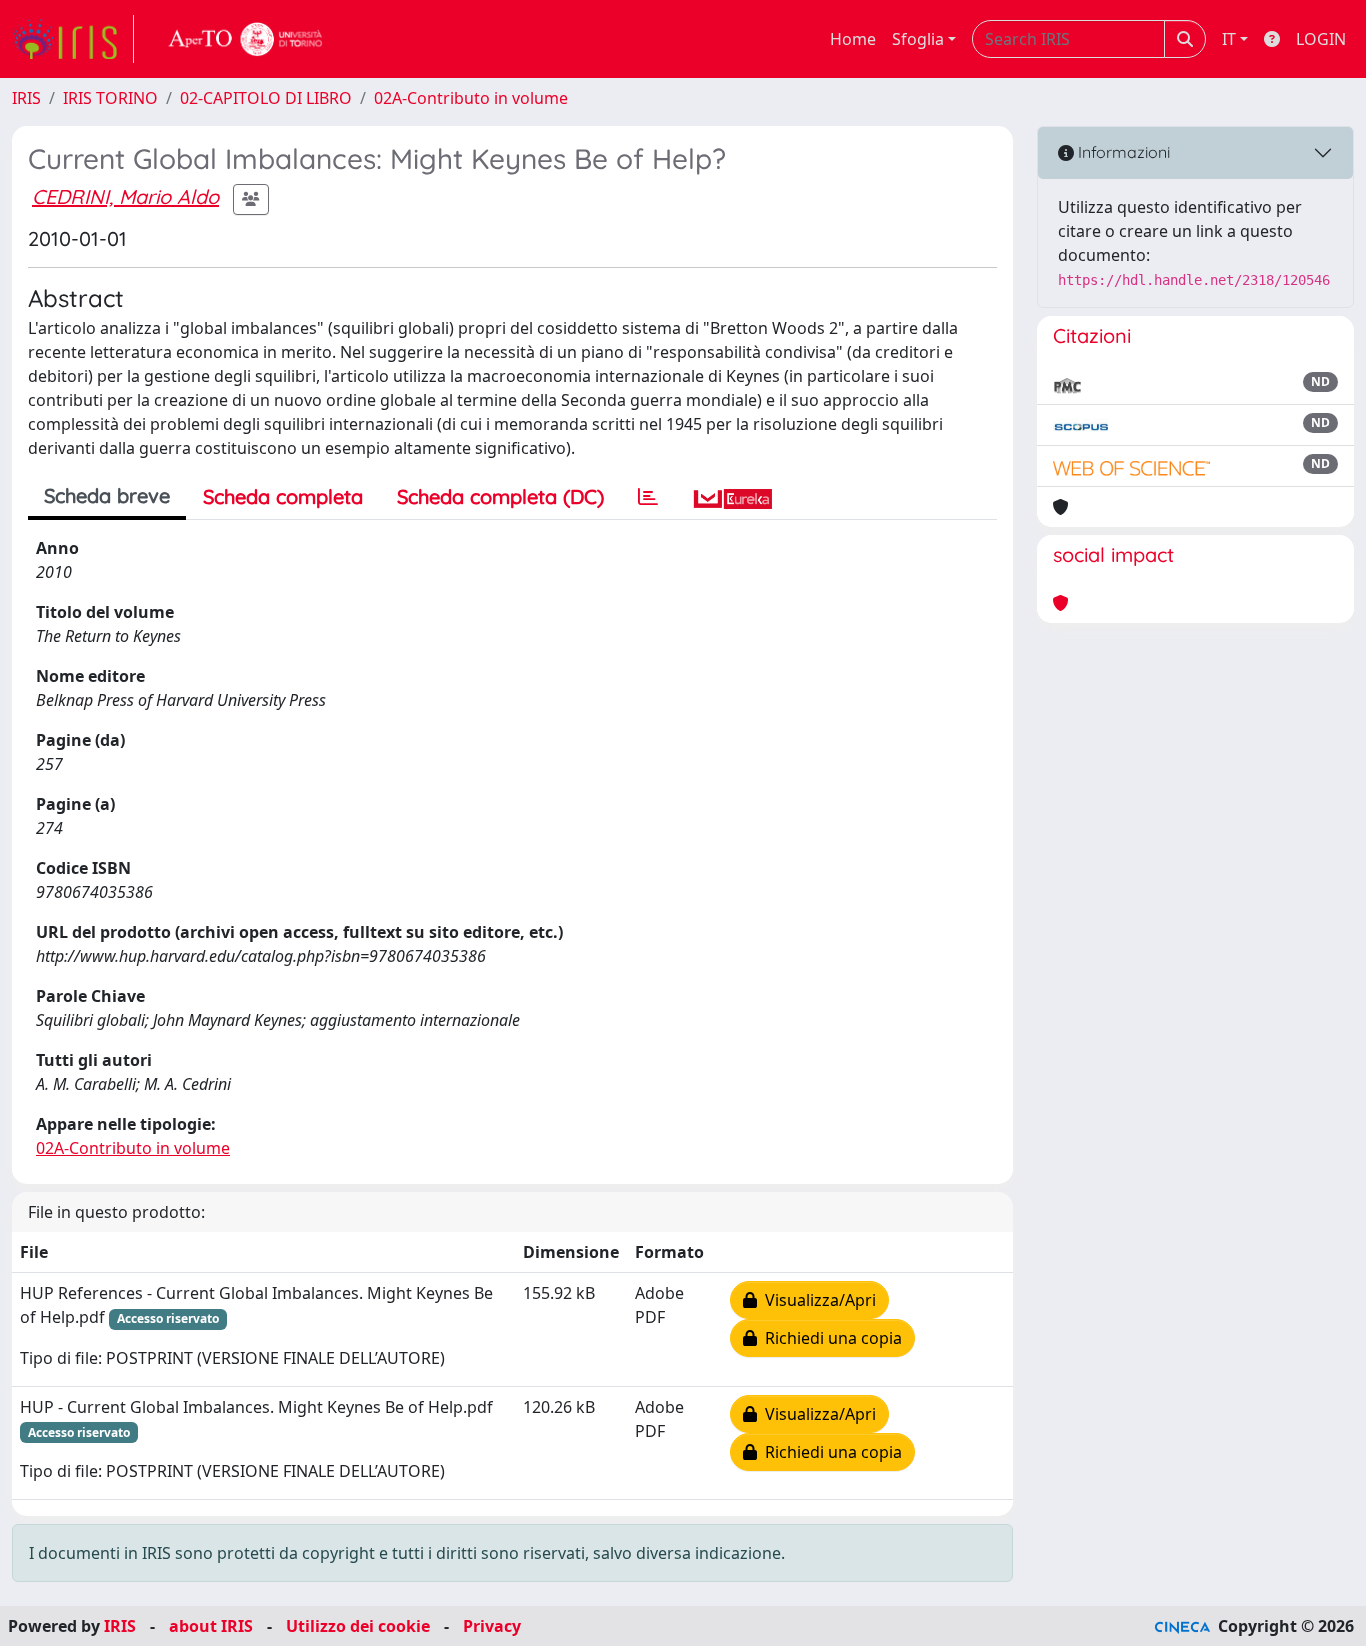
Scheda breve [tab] (107, 495)
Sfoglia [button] (918, 39)
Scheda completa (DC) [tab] (500, 496)
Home (853, 39)
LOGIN (1321, 39)
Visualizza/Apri (816, 1300)
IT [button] (1229, 39)
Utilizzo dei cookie (358, 1626)
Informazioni (1122, 152)
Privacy (492, 1626)
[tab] (648, 497)
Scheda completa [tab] (283, 496)
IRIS (26, 98)
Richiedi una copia (829, 1338)
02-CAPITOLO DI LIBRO (266, 98)
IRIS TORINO (110, 98)
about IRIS (211, 1626)
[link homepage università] (246, 39)
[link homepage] (73, 39)
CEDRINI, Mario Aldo (125, 196)
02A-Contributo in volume (471, 98)
